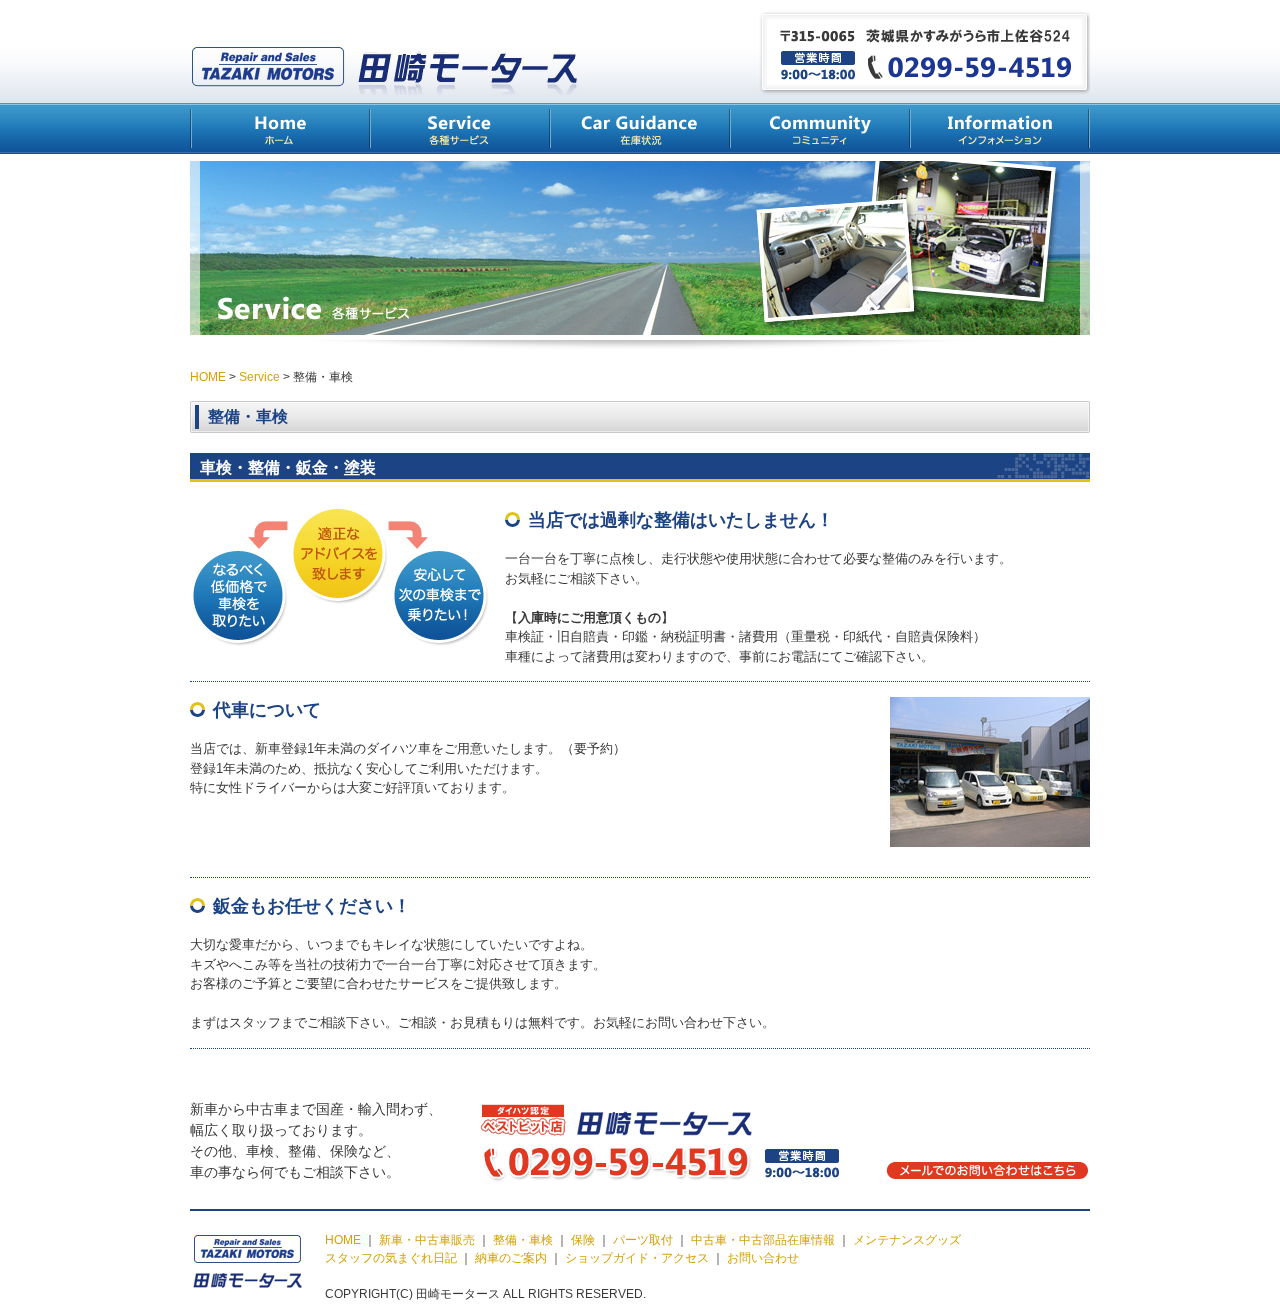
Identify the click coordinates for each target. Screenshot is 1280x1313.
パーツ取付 (643, 1240)
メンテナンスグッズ (907, 1240)
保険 (583, 1240)
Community (820, 128)
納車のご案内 (511, 1258)
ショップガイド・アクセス (637, 1258)
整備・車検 (523, 1240)
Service (460, 128)
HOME (280, 128)
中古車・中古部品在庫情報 (763, 1240)
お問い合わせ (763, 1258)
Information (1000, 128)
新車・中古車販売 (427, 1240)
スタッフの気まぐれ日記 (391, 1258)
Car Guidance (640, 128)
